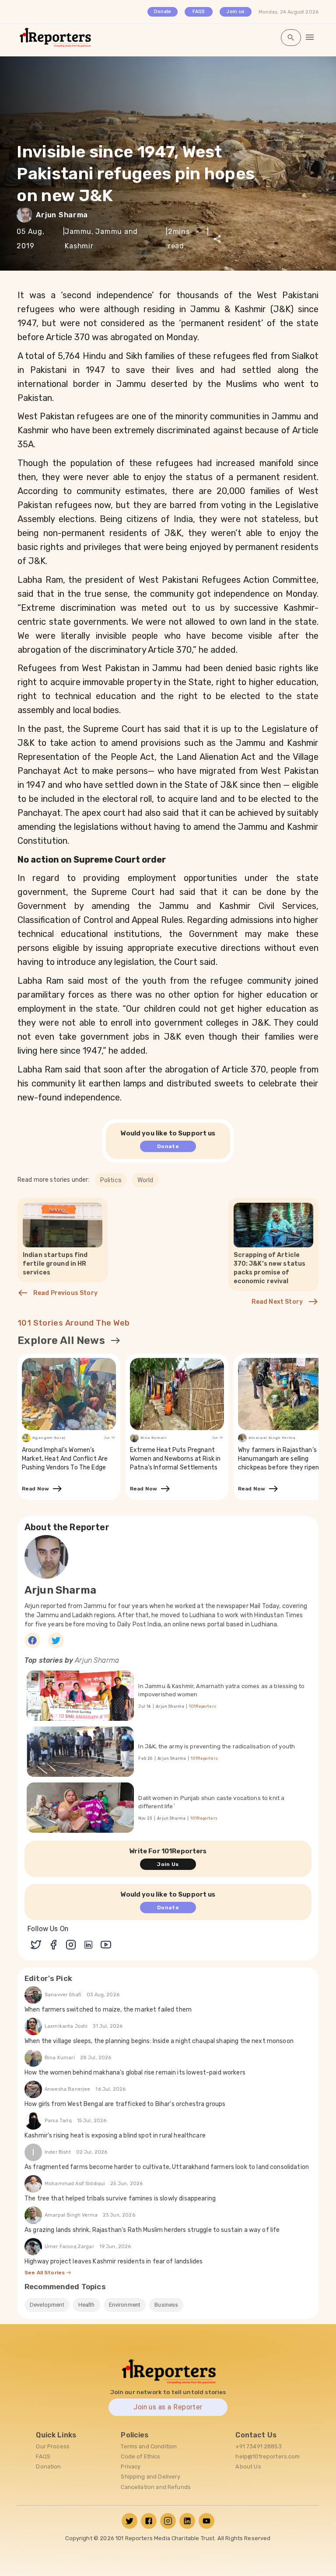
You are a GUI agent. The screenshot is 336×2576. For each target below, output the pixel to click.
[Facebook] (32, 1640)
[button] (111, 1180)
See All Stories (45, 2273)
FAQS (199, 12)
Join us (235, 12)
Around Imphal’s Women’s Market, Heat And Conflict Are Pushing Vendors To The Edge (65, 1459)
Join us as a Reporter (168, 2407)
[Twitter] (56, 1640)
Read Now (37, 1489)
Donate (163, 12)
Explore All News (61, 1340)
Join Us (168, 1864)
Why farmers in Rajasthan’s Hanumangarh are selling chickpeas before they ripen (278, 1459)
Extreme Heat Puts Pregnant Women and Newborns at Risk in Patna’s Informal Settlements (175, 1459)
